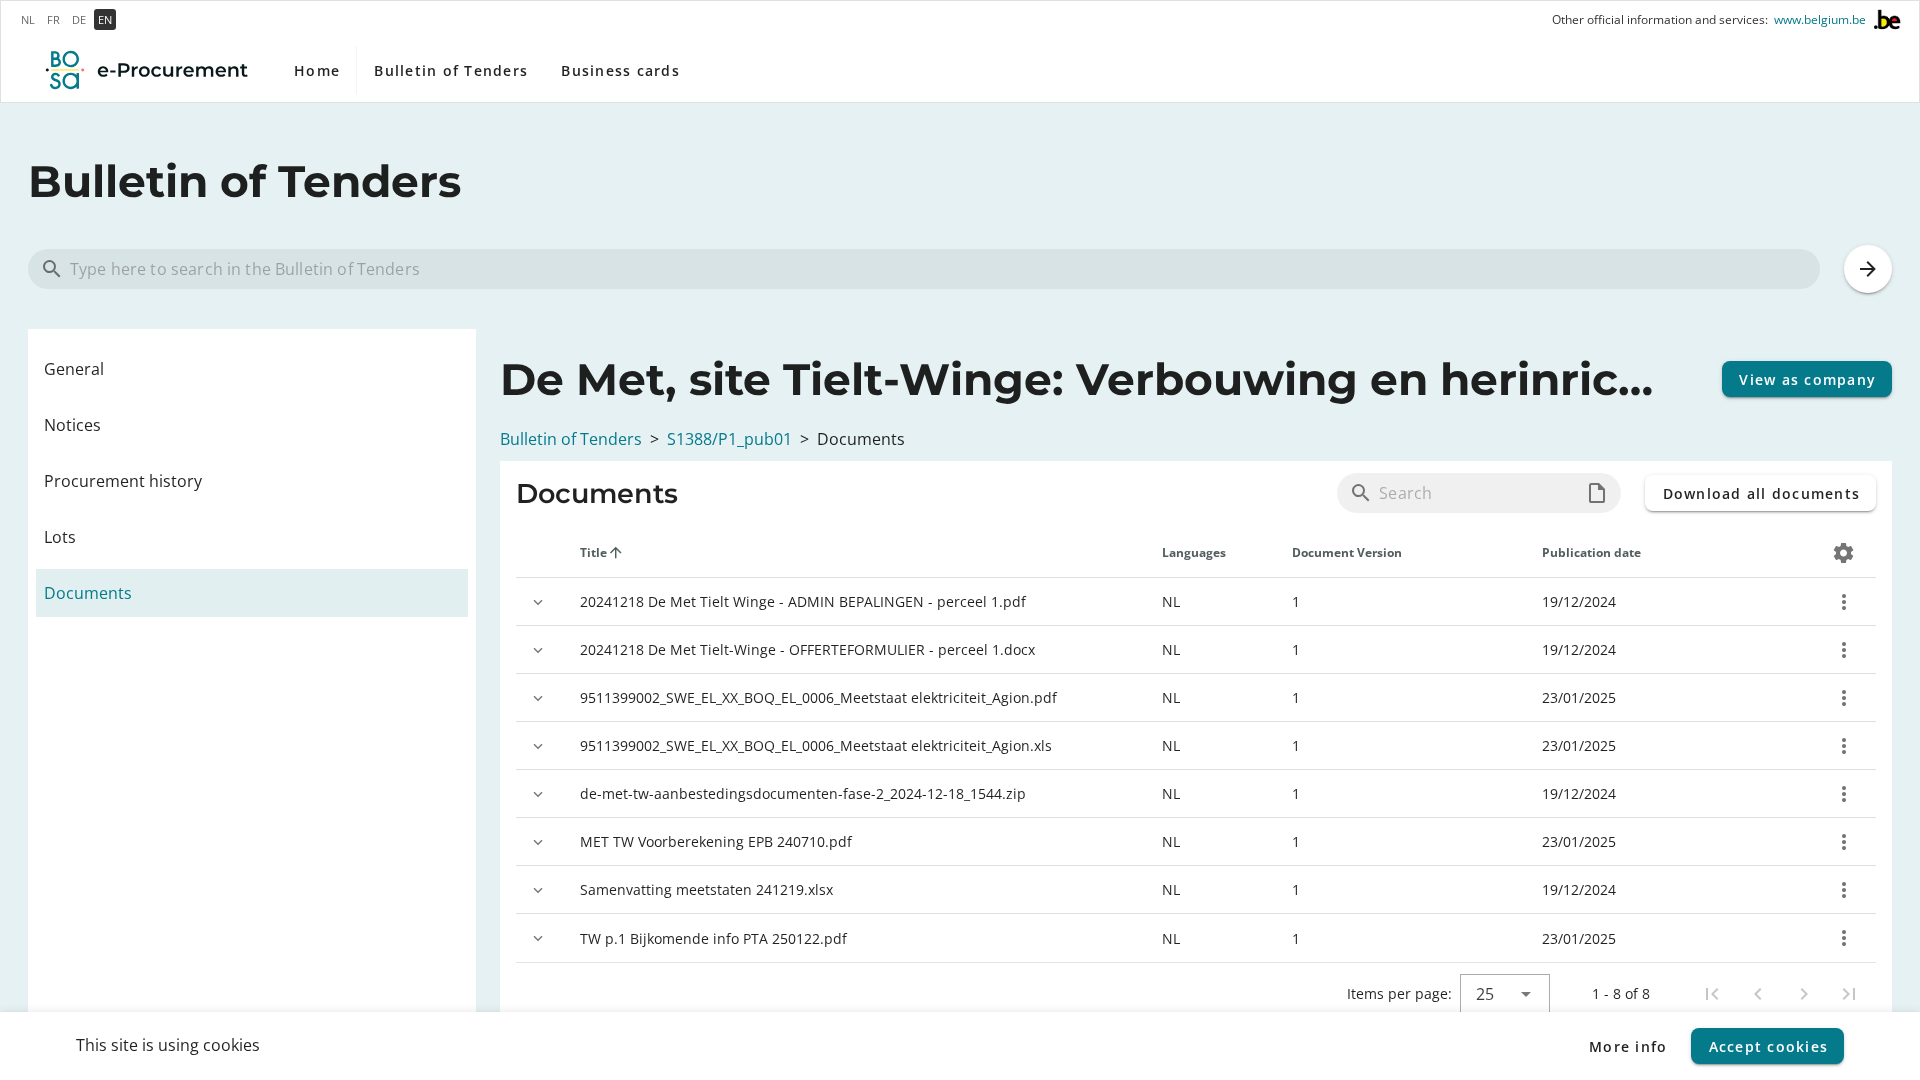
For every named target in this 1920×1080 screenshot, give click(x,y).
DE (79, 19)
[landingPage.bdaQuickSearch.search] (1868, 269)
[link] (252, 369)
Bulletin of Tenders (571, 439)
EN (105, 19)
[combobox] (1505, 994)
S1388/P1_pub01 (729, 439)
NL (28, 19)
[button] (1597, 493)
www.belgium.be (1820, 20)
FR (53, 19)
